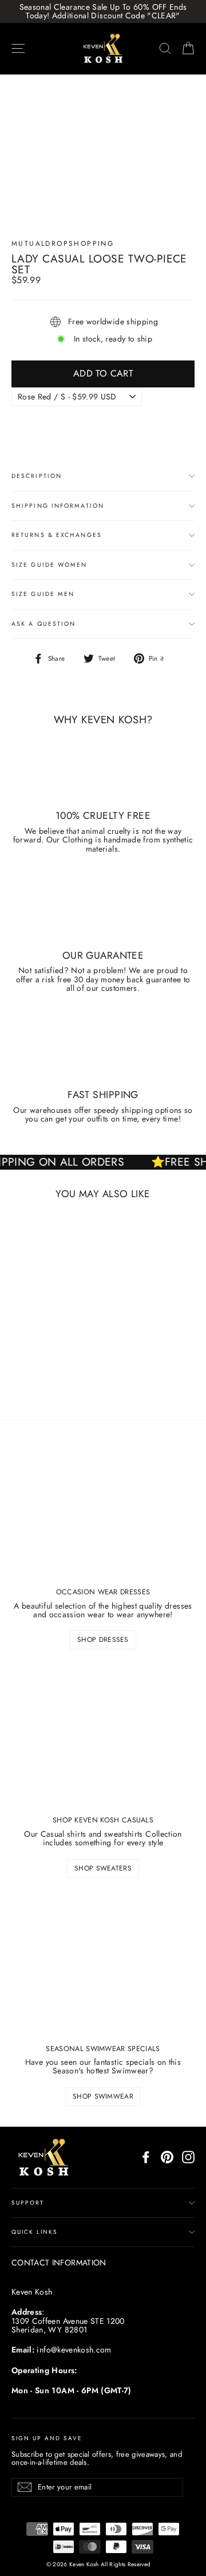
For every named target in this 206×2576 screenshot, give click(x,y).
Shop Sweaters (103, 1868)
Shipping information (58, 506)
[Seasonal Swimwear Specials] (103, 1965)
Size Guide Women (49, 565)
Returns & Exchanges (57, 535)
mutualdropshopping (63, 244)
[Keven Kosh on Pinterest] (167, 2157)
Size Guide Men (43, 594)
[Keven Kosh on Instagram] (188, 2157)
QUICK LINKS (35, 2232)
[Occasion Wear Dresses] (103, 1508)
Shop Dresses (103, 1640)
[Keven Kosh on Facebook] (146, 2157)
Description (37, 476)
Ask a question (43, 624)
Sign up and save (47, 2438)
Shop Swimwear (103, 2096)
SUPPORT (28, 2203)
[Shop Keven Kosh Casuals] (103, 1736)
